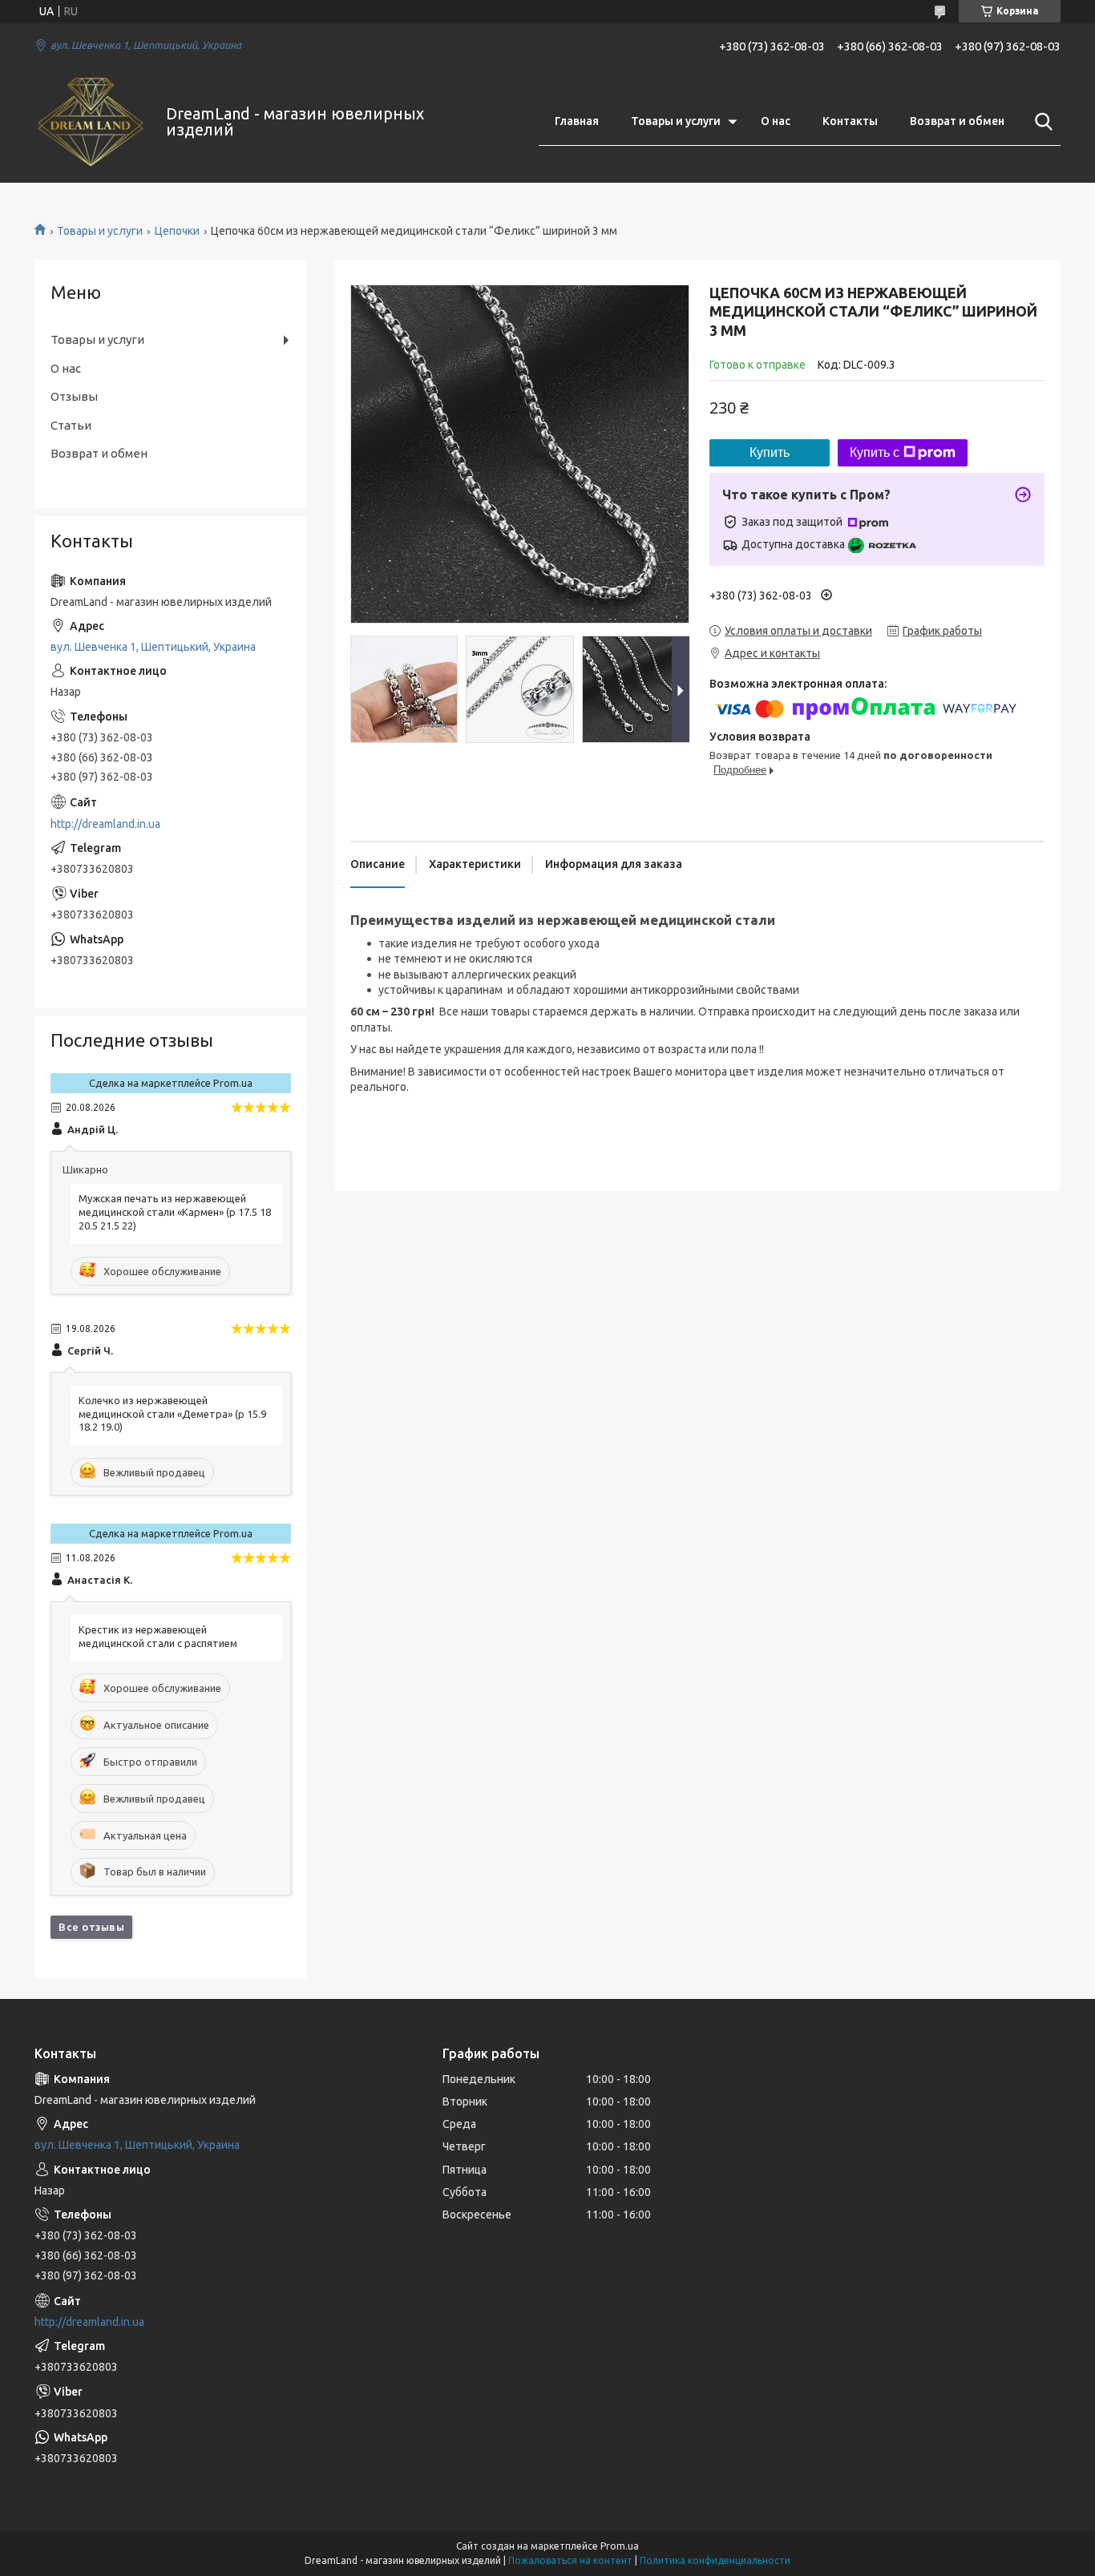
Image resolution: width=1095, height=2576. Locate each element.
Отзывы (74, 396)
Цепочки (177, 231)
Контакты (850, 121)
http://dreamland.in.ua (105, 824)
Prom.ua (620, 2546)
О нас (776, 121)
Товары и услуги (676, 121)
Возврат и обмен (957, 121)
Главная (577, 121)
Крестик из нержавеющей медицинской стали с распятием (158, 1636)
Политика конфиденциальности (715, 2560)
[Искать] (1040, 122)
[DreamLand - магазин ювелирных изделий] (90, 122)
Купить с (875, 452)
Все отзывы (91, 1927)
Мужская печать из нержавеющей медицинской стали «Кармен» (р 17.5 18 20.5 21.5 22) (175, 1212)
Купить (770, 452)
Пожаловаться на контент (570, 2560)
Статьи (71, 425)
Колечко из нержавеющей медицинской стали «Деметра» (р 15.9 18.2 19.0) (172, 1414)
